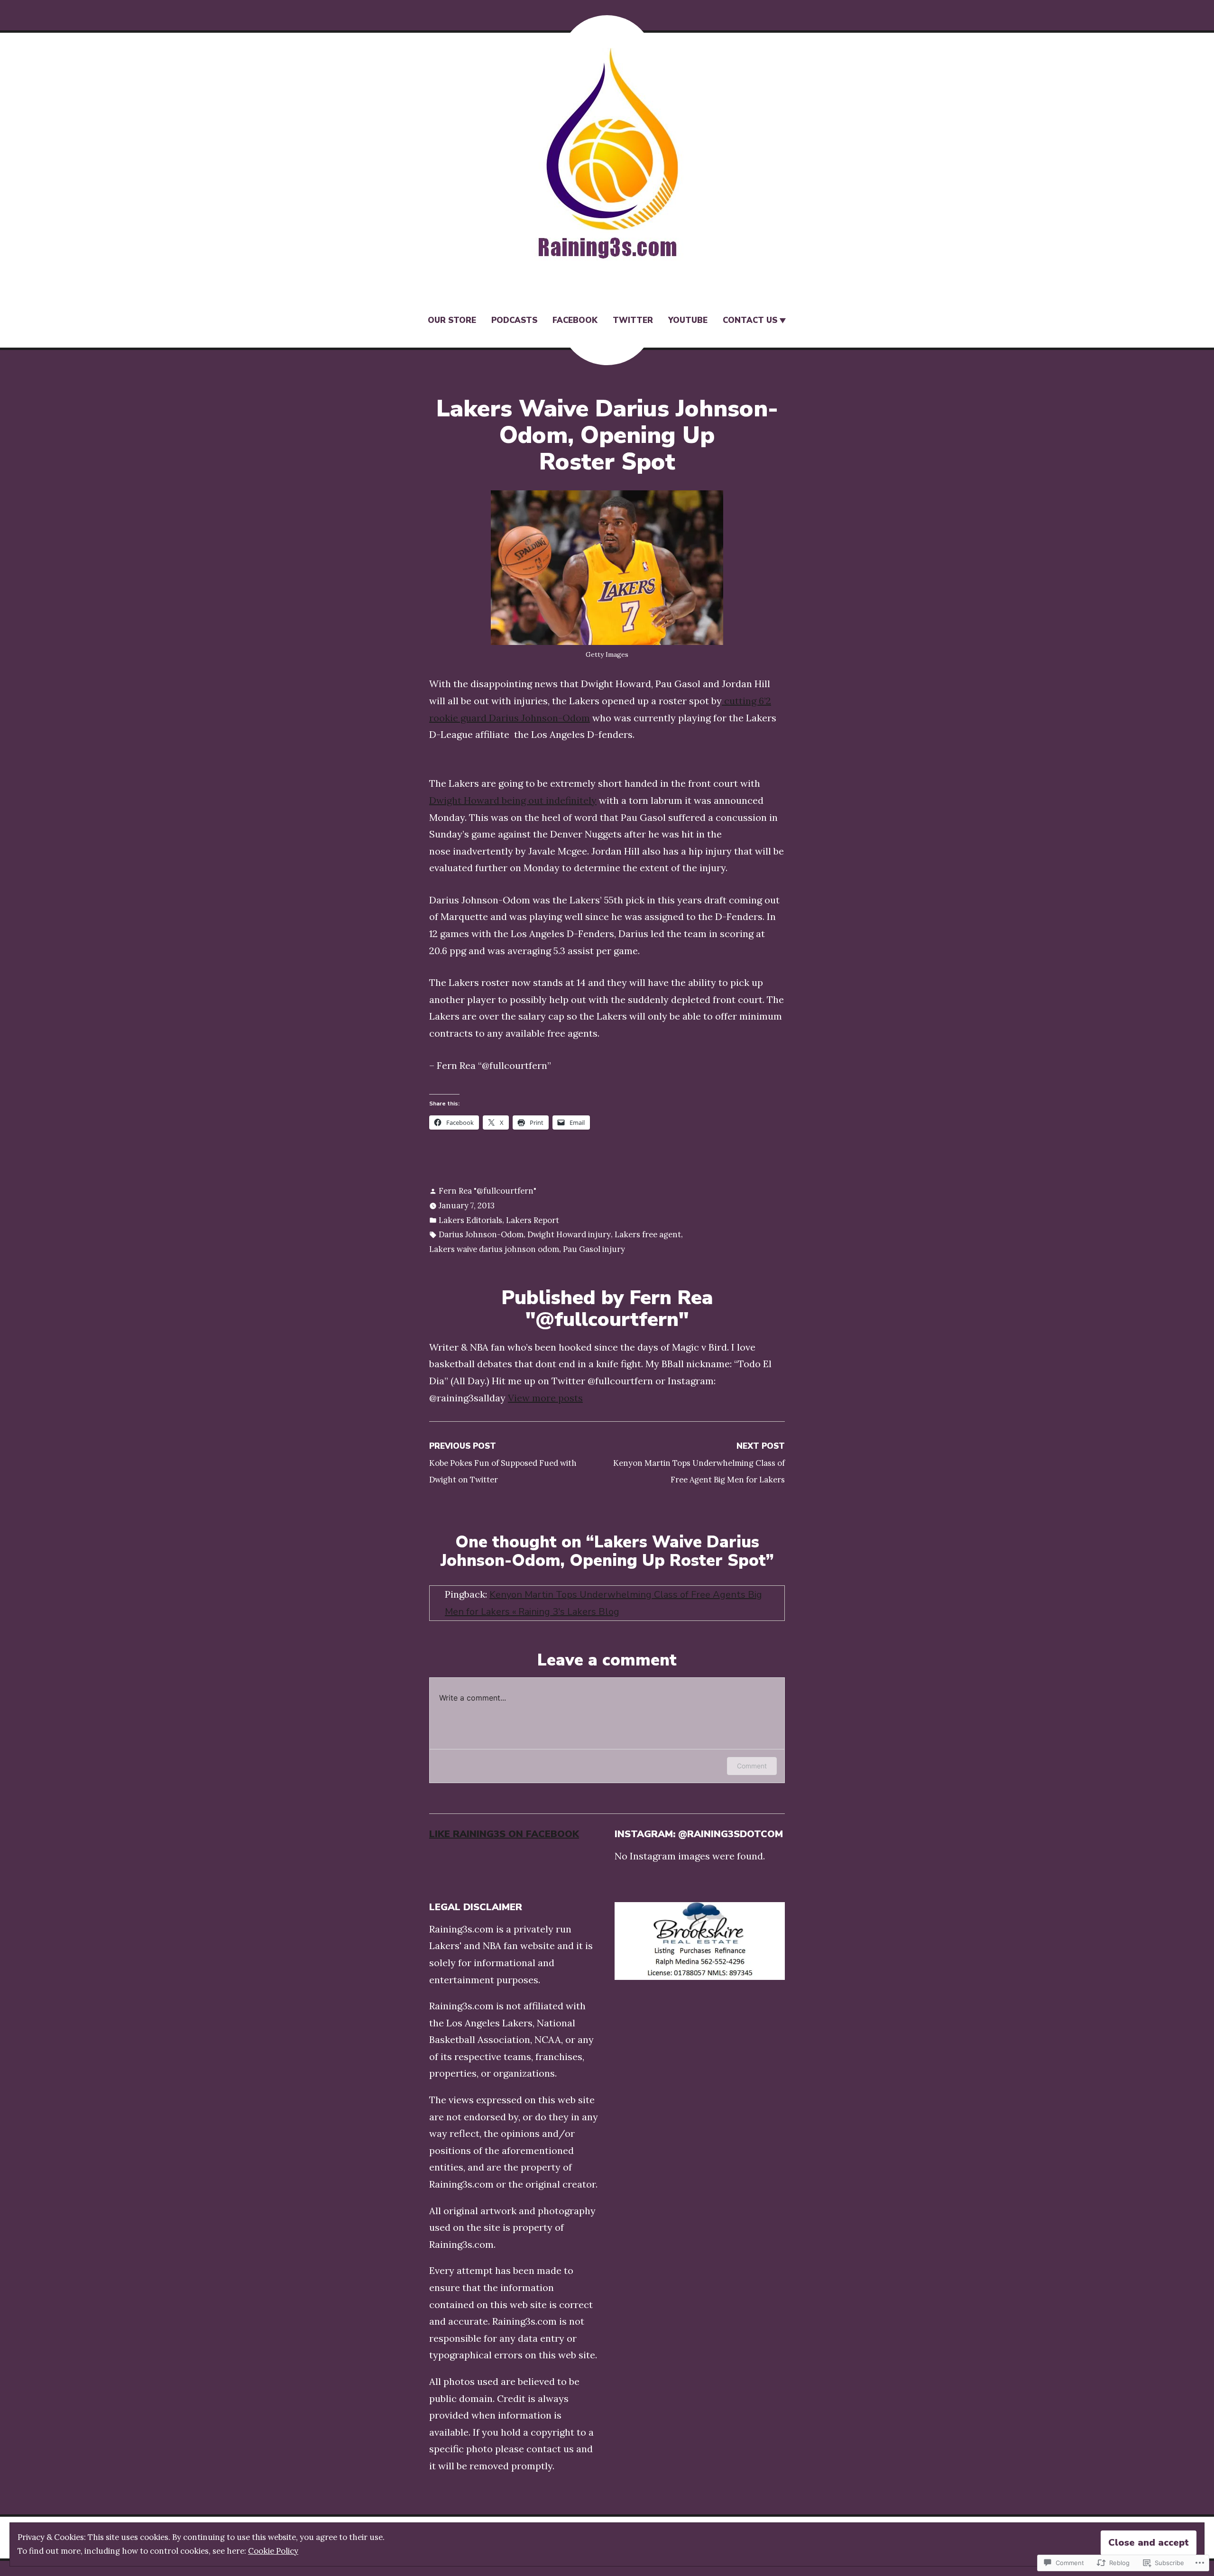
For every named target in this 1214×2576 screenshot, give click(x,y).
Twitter (633, 320)
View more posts (545, 1398)
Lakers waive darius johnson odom (494, 1249)
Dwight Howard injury (569, 1234)
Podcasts (514, 320)
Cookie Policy (273, 2551)
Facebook (575, 320)
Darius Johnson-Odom (481, 1234)
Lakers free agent (648, 1234)
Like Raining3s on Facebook (504, 1834)
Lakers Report (533, 1220)
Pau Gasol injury (594, 1249)
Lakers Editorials (470, 1220)
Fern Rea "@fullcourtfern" (487, 1191)
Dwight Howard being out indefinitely (513, 800)
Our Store (452, 320)
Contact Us (750, 320)
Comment (752, 1766)
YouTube (688, 320)
